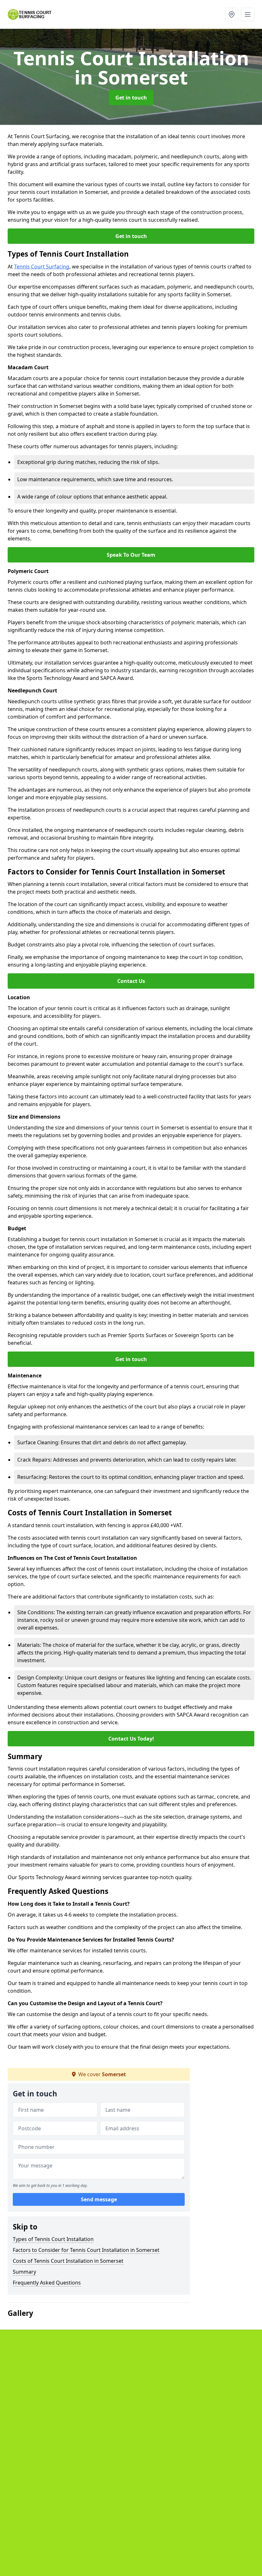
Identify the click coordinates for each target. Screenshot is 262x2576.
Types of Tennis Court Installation (53, 2239)
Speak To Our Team (131, 555)
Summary (24, 2272)
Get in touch (131, 98)
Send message (99, 2199)
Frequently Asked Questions (47, 2283)
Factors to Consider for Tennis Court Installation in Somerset (86, 2250)
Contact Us (131, 981)
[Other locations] (232, 14)
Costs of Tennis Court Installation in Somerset (68, 2261)
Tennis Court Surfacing (42, 267)
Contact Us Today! (131, 1739)
